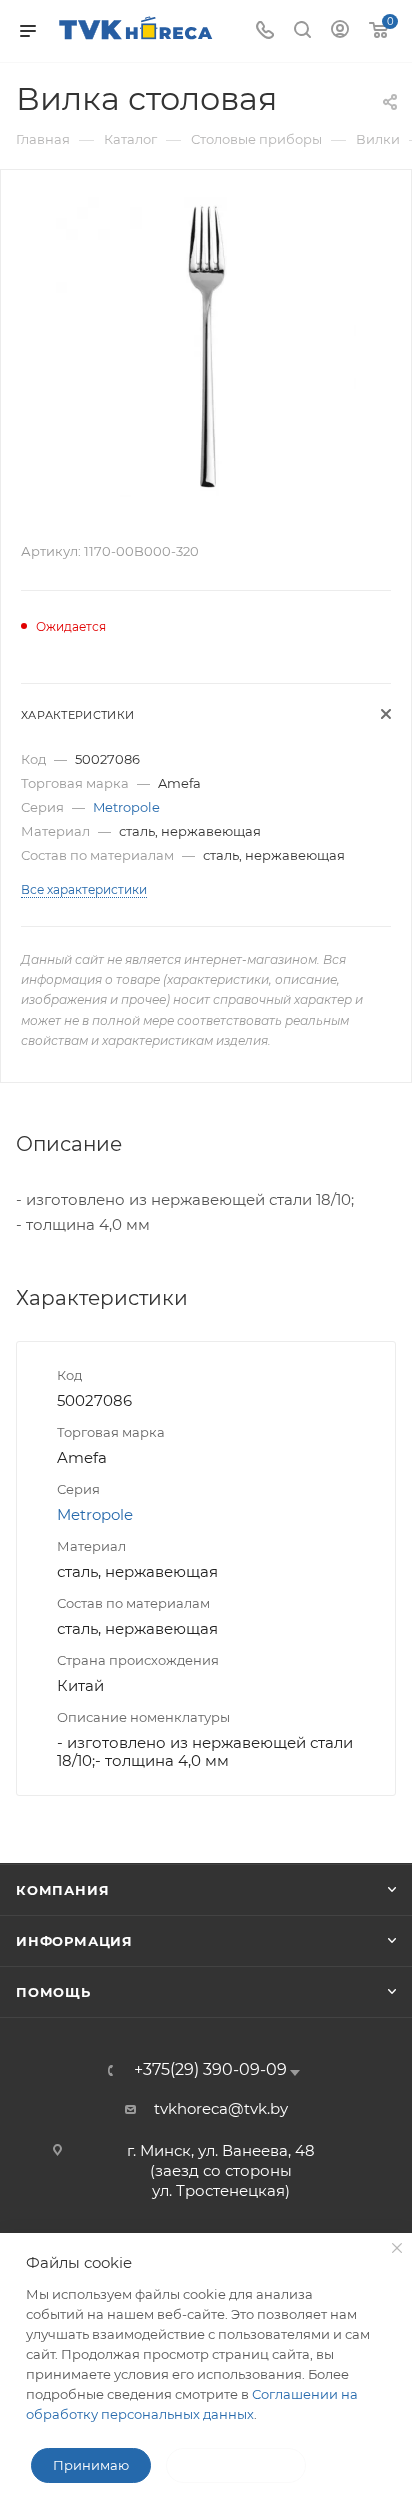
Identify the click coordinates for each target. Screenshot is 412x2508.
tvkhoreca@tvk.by (221, 2108)
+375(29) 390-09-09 (210, 2070)
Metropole (126, 807)
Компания (62, 1890)
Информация (74, 1941)
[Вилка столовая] (206, 345)
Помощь (53, 1992)
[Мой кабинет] (340, 31)
